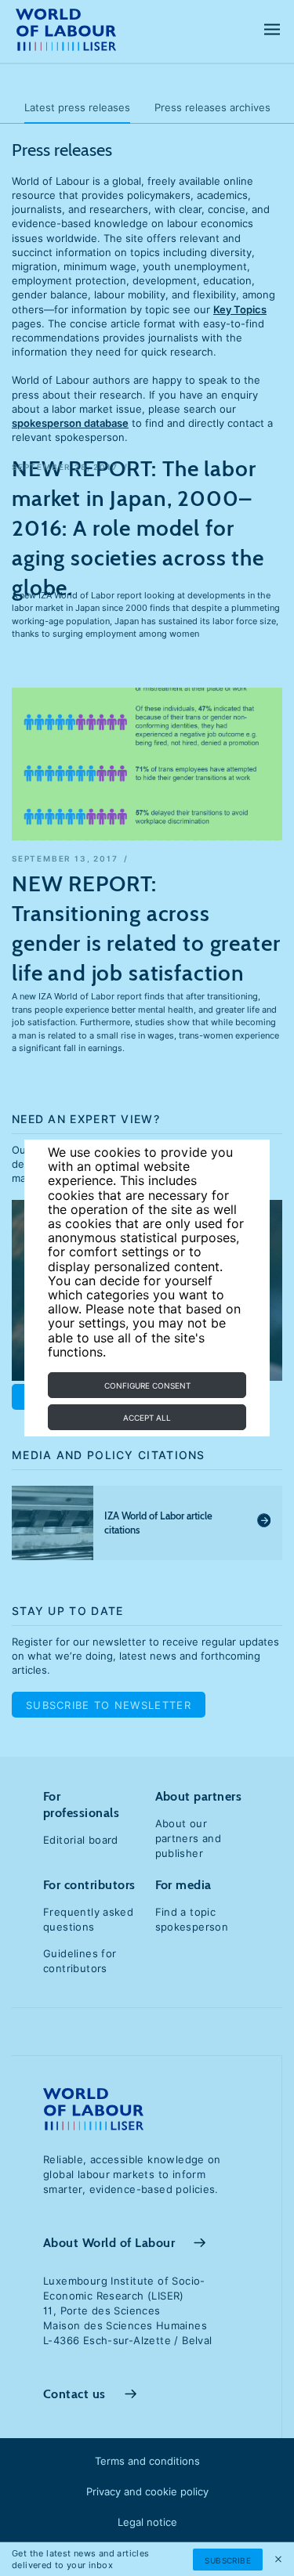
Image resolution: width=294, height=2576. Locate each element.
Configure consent (147, 1386)
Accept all (147, 1418)
